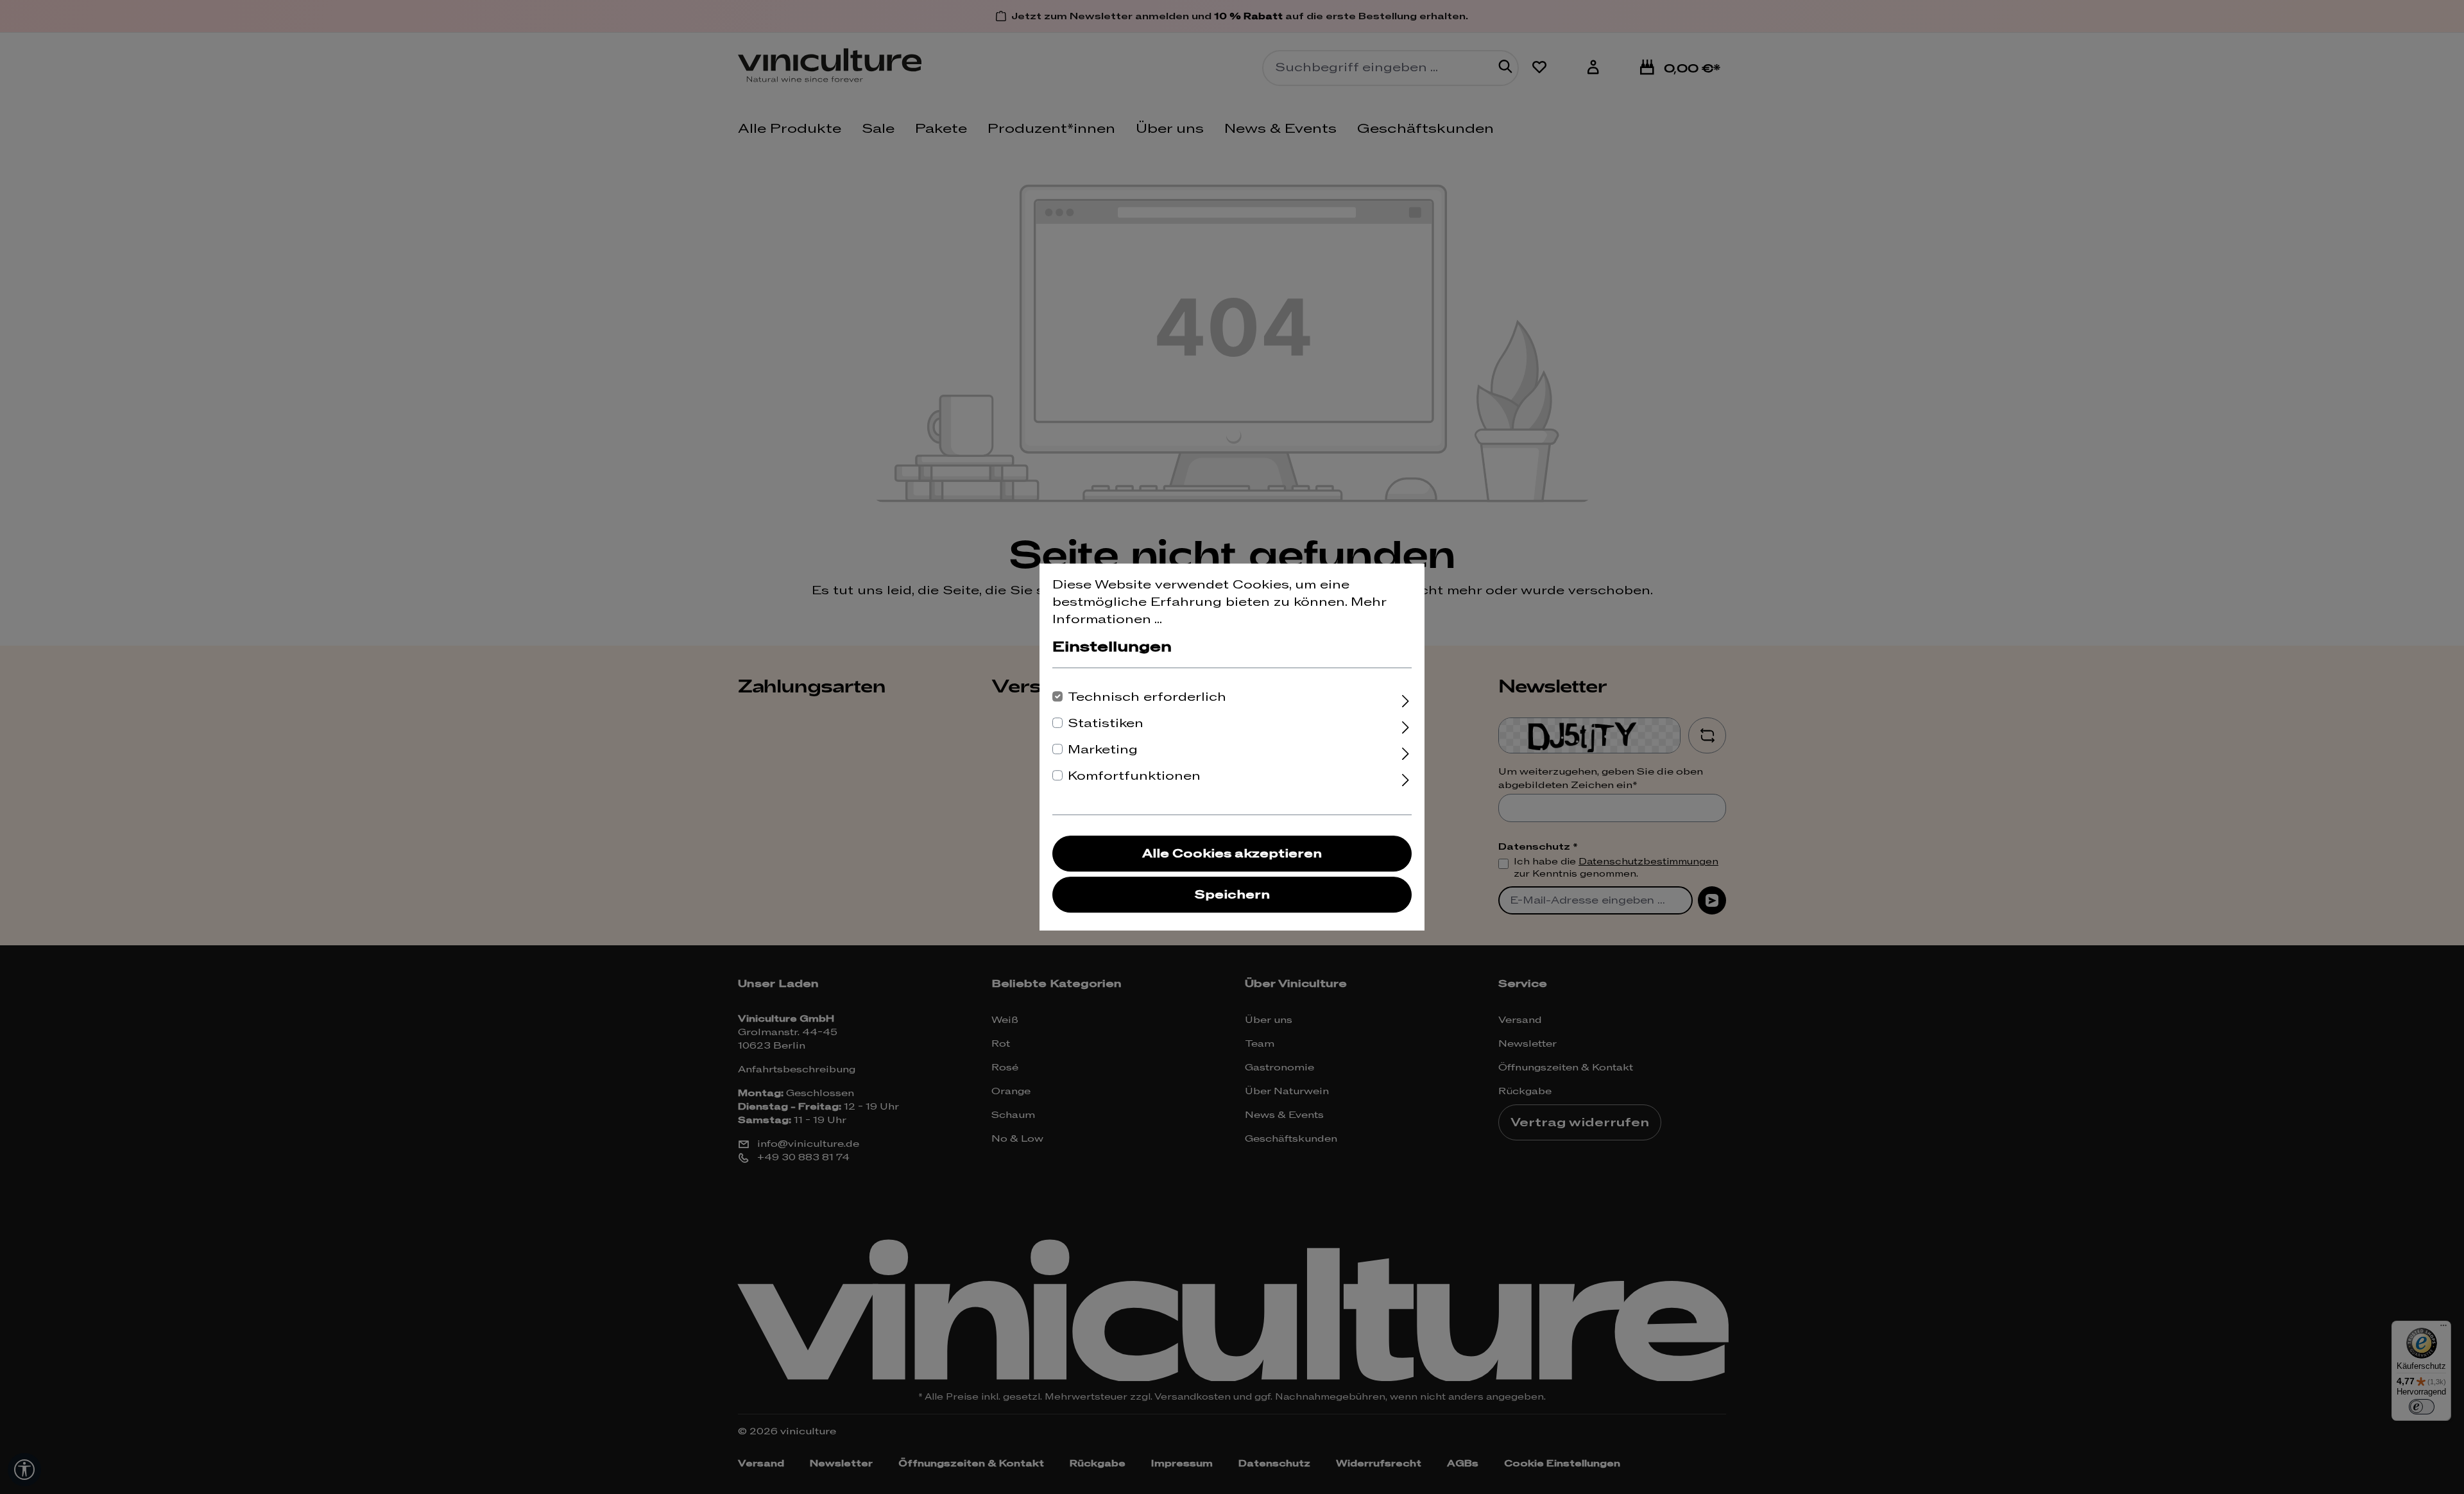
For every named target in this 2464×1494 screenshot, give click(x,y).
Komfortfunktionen (1134, 776)
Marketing (1103, 750)
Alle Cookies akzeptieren (1232, 854)
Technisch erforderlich (1147, 697)
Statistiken (1106, 724)
